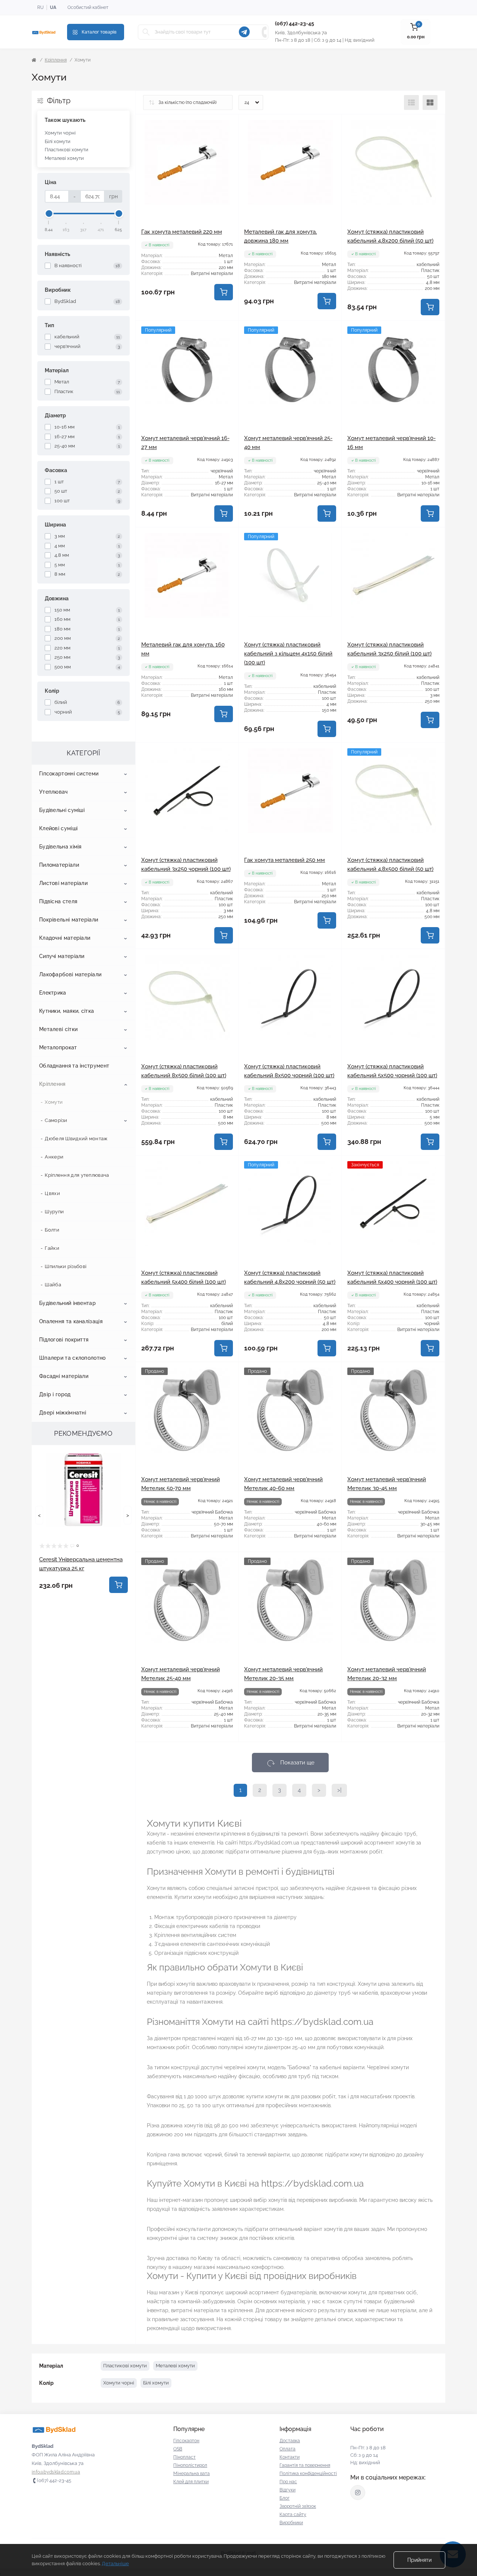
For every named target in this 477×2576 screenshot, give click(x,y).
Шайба (53, 1285)
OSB (178, 2449)
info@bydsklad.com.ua (56, 2472)
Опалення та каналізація (71, 1321)
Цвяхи (52, 1193)
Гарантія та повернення (305, 2465)
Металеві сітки (58, 1029)
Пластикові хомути (67, 150)
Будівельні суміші (62, 810)
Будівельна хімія (60, 847)
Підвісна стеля (58, 901)
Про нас (288, 2482)
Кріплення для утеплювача (77, 1175)
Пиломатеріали (59, 865)
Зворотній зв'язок (298, 2506)
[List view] (411, 102)
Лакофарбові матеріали (70, 974)
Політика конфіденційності (308, 2474)
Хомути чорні (60, 133)
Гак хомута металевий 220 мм (182, 232)
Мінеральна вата (192, 2474)
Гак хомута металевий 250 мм (285, 860)
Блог (285, 2498)
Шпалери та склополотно (72, 1358)
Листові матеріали (63, 883)
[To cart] (119, 1585)
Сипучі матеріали (62, 956)
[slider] (49, 214)
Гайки (52, 1248)
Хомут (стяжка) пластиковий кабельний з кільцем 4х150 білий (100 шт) (288, 654)
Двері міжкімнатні (63, 1413)
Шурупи (54, 1212)
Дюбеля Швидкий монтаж (76, 1139)
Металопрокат (58, 1047)
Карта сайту (293, 2515)
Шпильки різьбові (66, 1266)
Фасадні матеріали (64, 1376)
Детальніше (115, 2564)
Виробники (291, 2523)
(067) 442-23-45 (295, 23)
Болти (52, 1230)
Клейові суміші (58, 828)
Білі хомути (58, 141)
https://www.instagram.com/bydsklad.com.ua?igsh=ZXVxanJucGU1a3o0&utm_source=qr (358, 2493)
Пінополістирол (190, 2465)
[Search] (146, 32)
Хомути (54, 1102)
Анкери (54, 1157)
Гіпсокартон (186, 2441)
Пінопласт (184, 2457)
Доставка (290, 2441)
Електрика (53, 993)
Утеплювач (53, 792)
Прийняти (419, 2560)
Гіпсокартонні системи (69, 774)
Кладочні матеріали (65, 938)
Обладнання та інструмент (74, 1066)
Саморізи (56, 1120)
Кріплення (56, 60)
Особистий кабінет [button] (88, 7)
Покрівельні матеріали (69, 920)
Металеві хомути (64, 158)
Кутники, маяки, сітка (67, 1011)
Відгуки (288, 2490)
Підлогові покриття (64, 1340)
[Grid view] (430, 102)
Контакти (290, 2457)
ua (53, 7)
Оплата (288, 2449)
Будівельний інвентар (67, 1303)
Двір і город (55, 1394)
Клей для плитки (191, 2482)
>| (339, 1790)
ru (40, 7)
